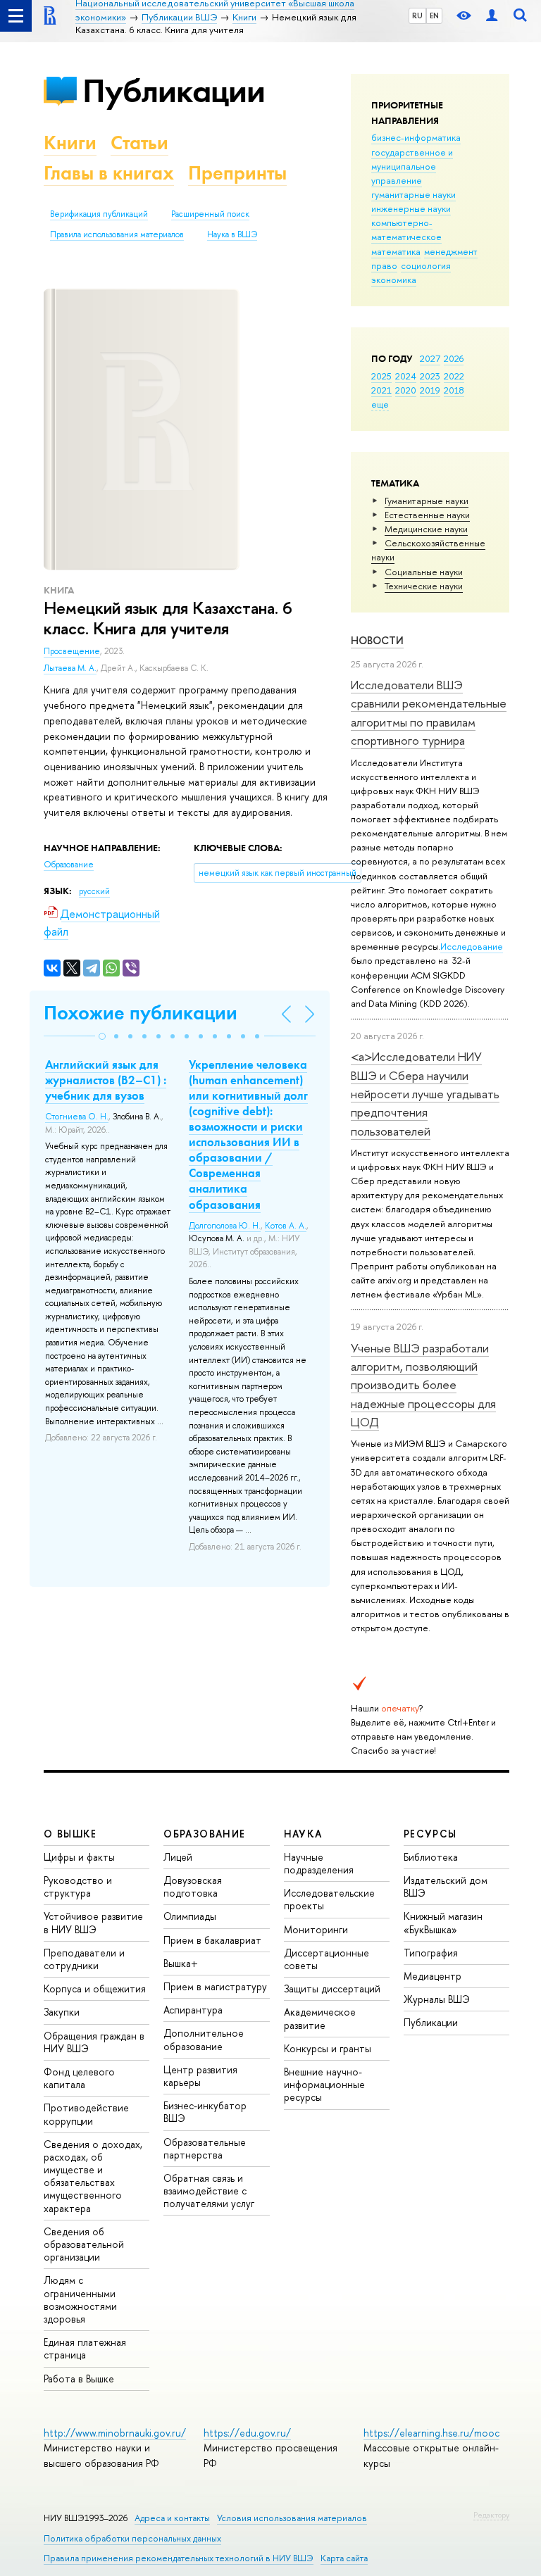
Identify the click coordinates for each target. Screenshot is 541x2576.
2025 (381, 376)
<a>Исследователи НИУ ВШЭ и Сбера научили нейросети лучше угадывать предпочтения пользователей (425, 1093)
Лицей (178, 1857)
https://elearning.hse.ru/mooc (431, 2433)
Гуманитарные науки (427, 501)
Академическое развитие (320, 2018)
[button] (102, 1036)
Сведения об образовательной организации (84, 2244)
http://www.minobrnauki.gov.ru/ (115, 2433)
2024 (406, 376)
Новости (377, 640)
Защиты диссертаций (332, 1988)
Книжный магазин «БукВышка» (443, 1922)
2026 (454, 358)
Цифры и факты (79, 1857)
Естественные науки (427, 515)
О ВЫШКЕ (70, 1834)
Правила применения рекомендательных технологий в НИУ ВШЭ (179, 2558)
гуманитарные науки (413, 194)
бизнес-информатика (416, 137)
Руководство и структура (78, 1886)
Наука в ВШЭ (232, 234)
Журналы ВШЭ (437, 1999)
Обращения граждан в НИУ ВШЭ (94, 2042)
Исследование (472, 946)
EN (434, 15)
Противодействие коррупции (86, 2114)
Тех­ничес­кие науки (424, 586)
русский (94, 891)
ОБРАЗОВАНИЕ (204, 1834)
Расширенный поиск (210, 214)
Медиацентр (433, 1976)
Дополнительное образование (204, 2039)
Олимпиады (190, 1916)
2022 (454, 376)
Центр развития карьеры (200, 2076)
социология (426, 265)
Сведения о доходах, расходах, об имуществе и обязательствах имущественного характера (93, 2176)
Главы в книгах (109, 173)
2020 (406, 390)
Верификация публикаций (99, 214)
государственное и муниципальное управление (412, 166)
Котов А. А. (286, 1226)
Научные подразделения (319, 1863)
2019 (430, 390)
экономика (394, 279)
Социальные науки (424, 572)
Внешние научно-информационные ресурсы (324, 2084)
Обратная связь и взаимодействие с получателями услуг (209, 2191)
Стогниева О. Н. (77, 1117)
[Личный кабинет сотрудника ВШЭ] (492, 16)
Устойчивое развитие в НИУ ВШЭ (93, 1922)
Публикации (174, 90)
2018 (454, 390)
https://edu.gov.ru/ (247, 2433)
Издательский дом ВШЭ (446, 1886)
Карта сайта (344, 2558)
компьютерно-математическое (406, 230)
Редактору (491, 2515)
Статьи (139, 143)
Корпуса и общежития (95, 1988)
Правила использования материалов (117, 234)
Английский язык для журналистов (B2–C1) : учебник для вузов (106, 1080)
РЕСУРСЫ (430, 1834)
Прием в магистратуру (215, 1986)
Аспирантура (193, 2010)
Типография (431, 1953)
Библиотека (431, 1857)
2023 (430, 376)
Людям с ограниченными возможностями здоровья (80, 2299)
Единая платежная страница (85, 2348)
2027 (430, 358)
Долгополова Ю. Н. (225, 1226)
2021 (381, 390)
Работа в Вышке (79, 2379)
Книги (70, 143)
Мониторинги (316, 1929)
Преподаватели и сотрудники (84, 1959)
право (384, 265)
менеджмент (451, 251)
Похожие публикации (141, 1013)
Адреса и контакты (172, 2518)
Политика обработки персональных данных (132, 2538)
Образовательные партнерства (205, 2148)
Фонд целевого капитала (79, 2078)
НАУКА (303, 1834)
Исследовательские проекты (329, 1899)
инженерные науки (411, 208)
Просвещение (72, 651)
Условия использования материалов (292, 2518)
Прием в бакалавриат (212, 1940)
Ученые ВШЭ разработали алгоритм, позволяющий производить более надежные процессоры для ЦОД (423, 1385)
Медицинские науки (426, 529)
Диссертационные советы (327, 1959)
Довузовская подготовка (193, 1886)
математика (396, 251)
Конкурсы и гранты (328, 2048)
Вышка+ (181, 1963)
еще (380, 404)
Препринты (237, 173)
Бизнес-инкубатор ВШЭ (205, 2112)
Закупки (62, 2012)
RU (417, 15)
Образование (69, 865)
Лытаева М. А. (70, 668)
